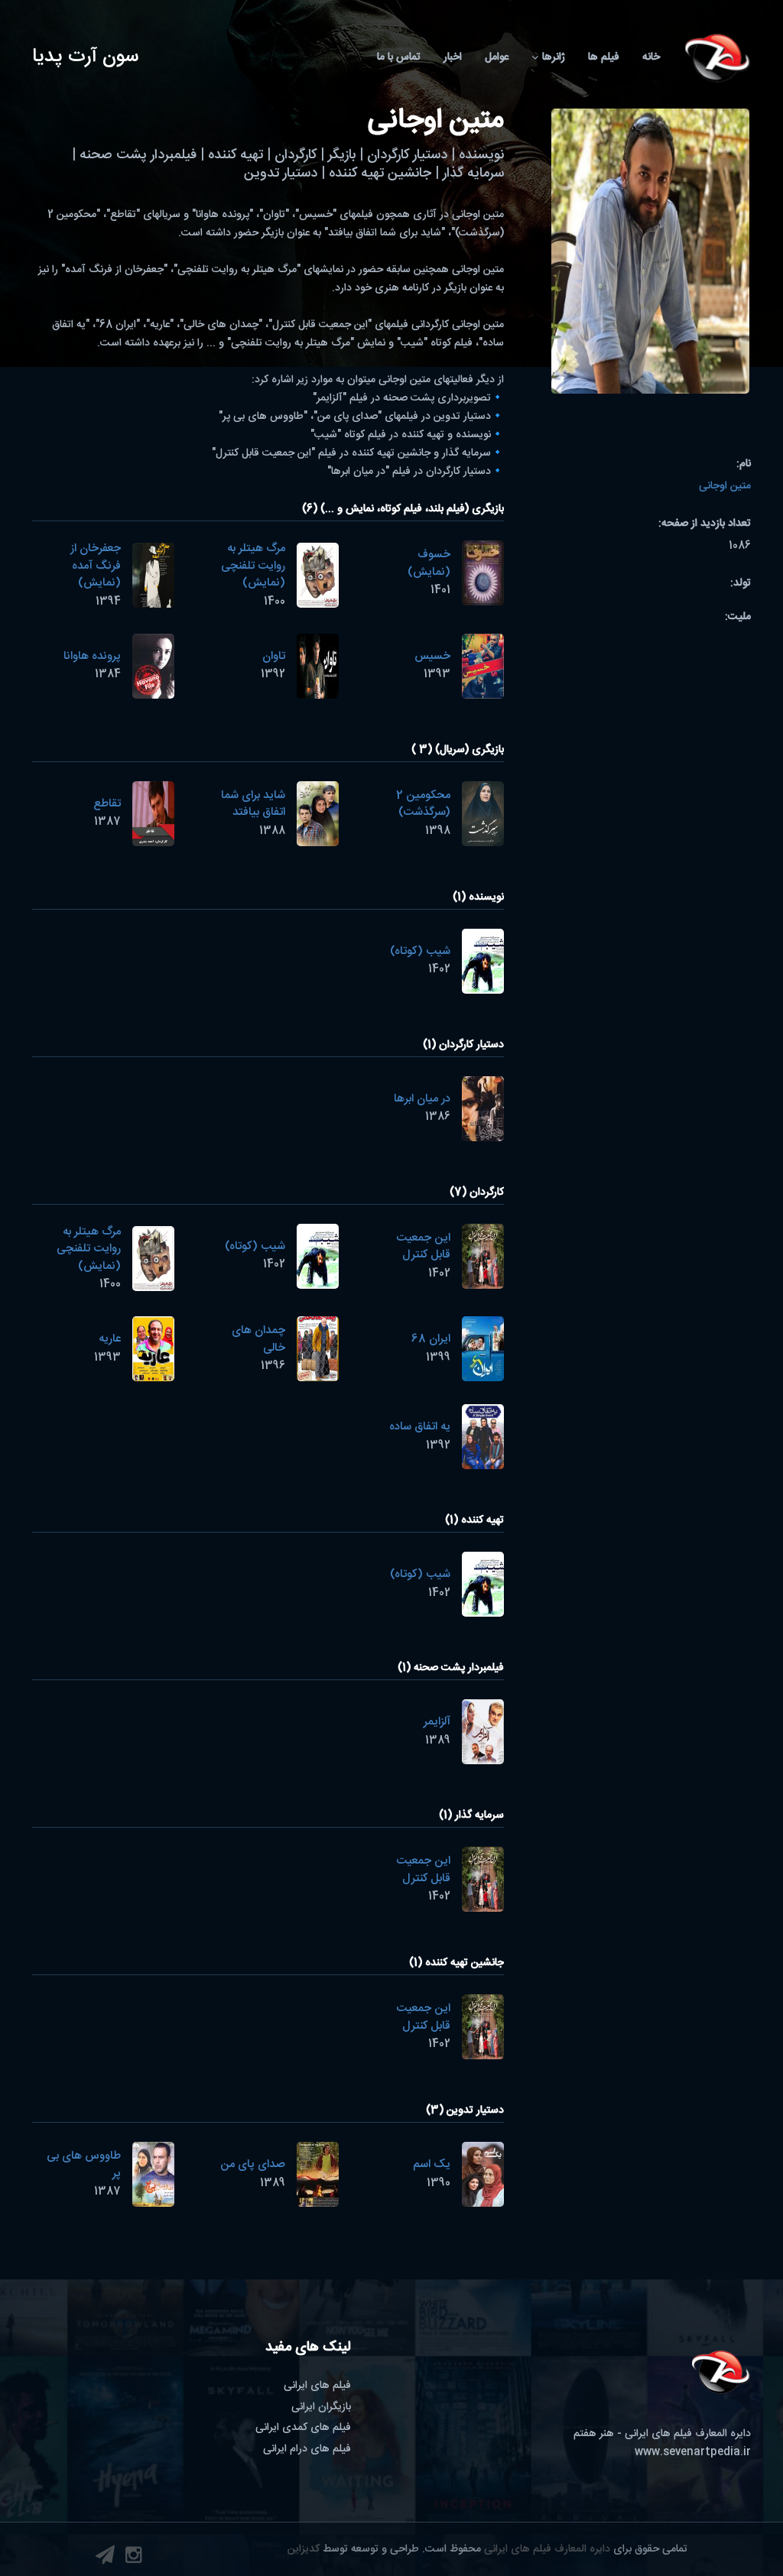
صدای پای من (253, 2164)
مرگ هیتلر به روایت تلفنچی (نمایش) (253, 566)
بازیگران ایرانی (321, 2407)
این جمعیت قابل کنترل (423, 1247)
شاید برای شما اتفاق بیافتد (253, 804)
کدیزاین (304, 2549)
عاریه (110, 1339)
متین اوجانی (725, 486)
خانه (651, 57)
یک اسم (432, 2164)
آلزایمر (437, 1722)
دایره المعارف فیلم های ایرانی (547, 2549)
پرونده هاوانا (92, 656)
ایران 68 (431, 1339)
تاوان (274, 656)
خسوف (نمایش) (429, 563)
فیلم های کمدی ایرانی (303, 2428)
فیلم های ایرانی (317, 2386)
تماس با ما (399, 57)
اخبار (453, 57)
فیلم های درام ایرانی (307, 2449)
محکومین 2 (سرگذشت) (423, 804)
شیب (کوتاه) (420, 951)
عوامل (497, 57)
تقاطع (107, 804)
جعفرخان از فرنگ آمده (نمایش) (96, 566)
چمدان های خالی (258, 1339)
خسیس (432, 656)
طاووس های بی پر (84, 2165)
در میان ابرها (422, 1099)
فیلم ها (604, 57)
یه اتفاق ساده (420, 1427)
